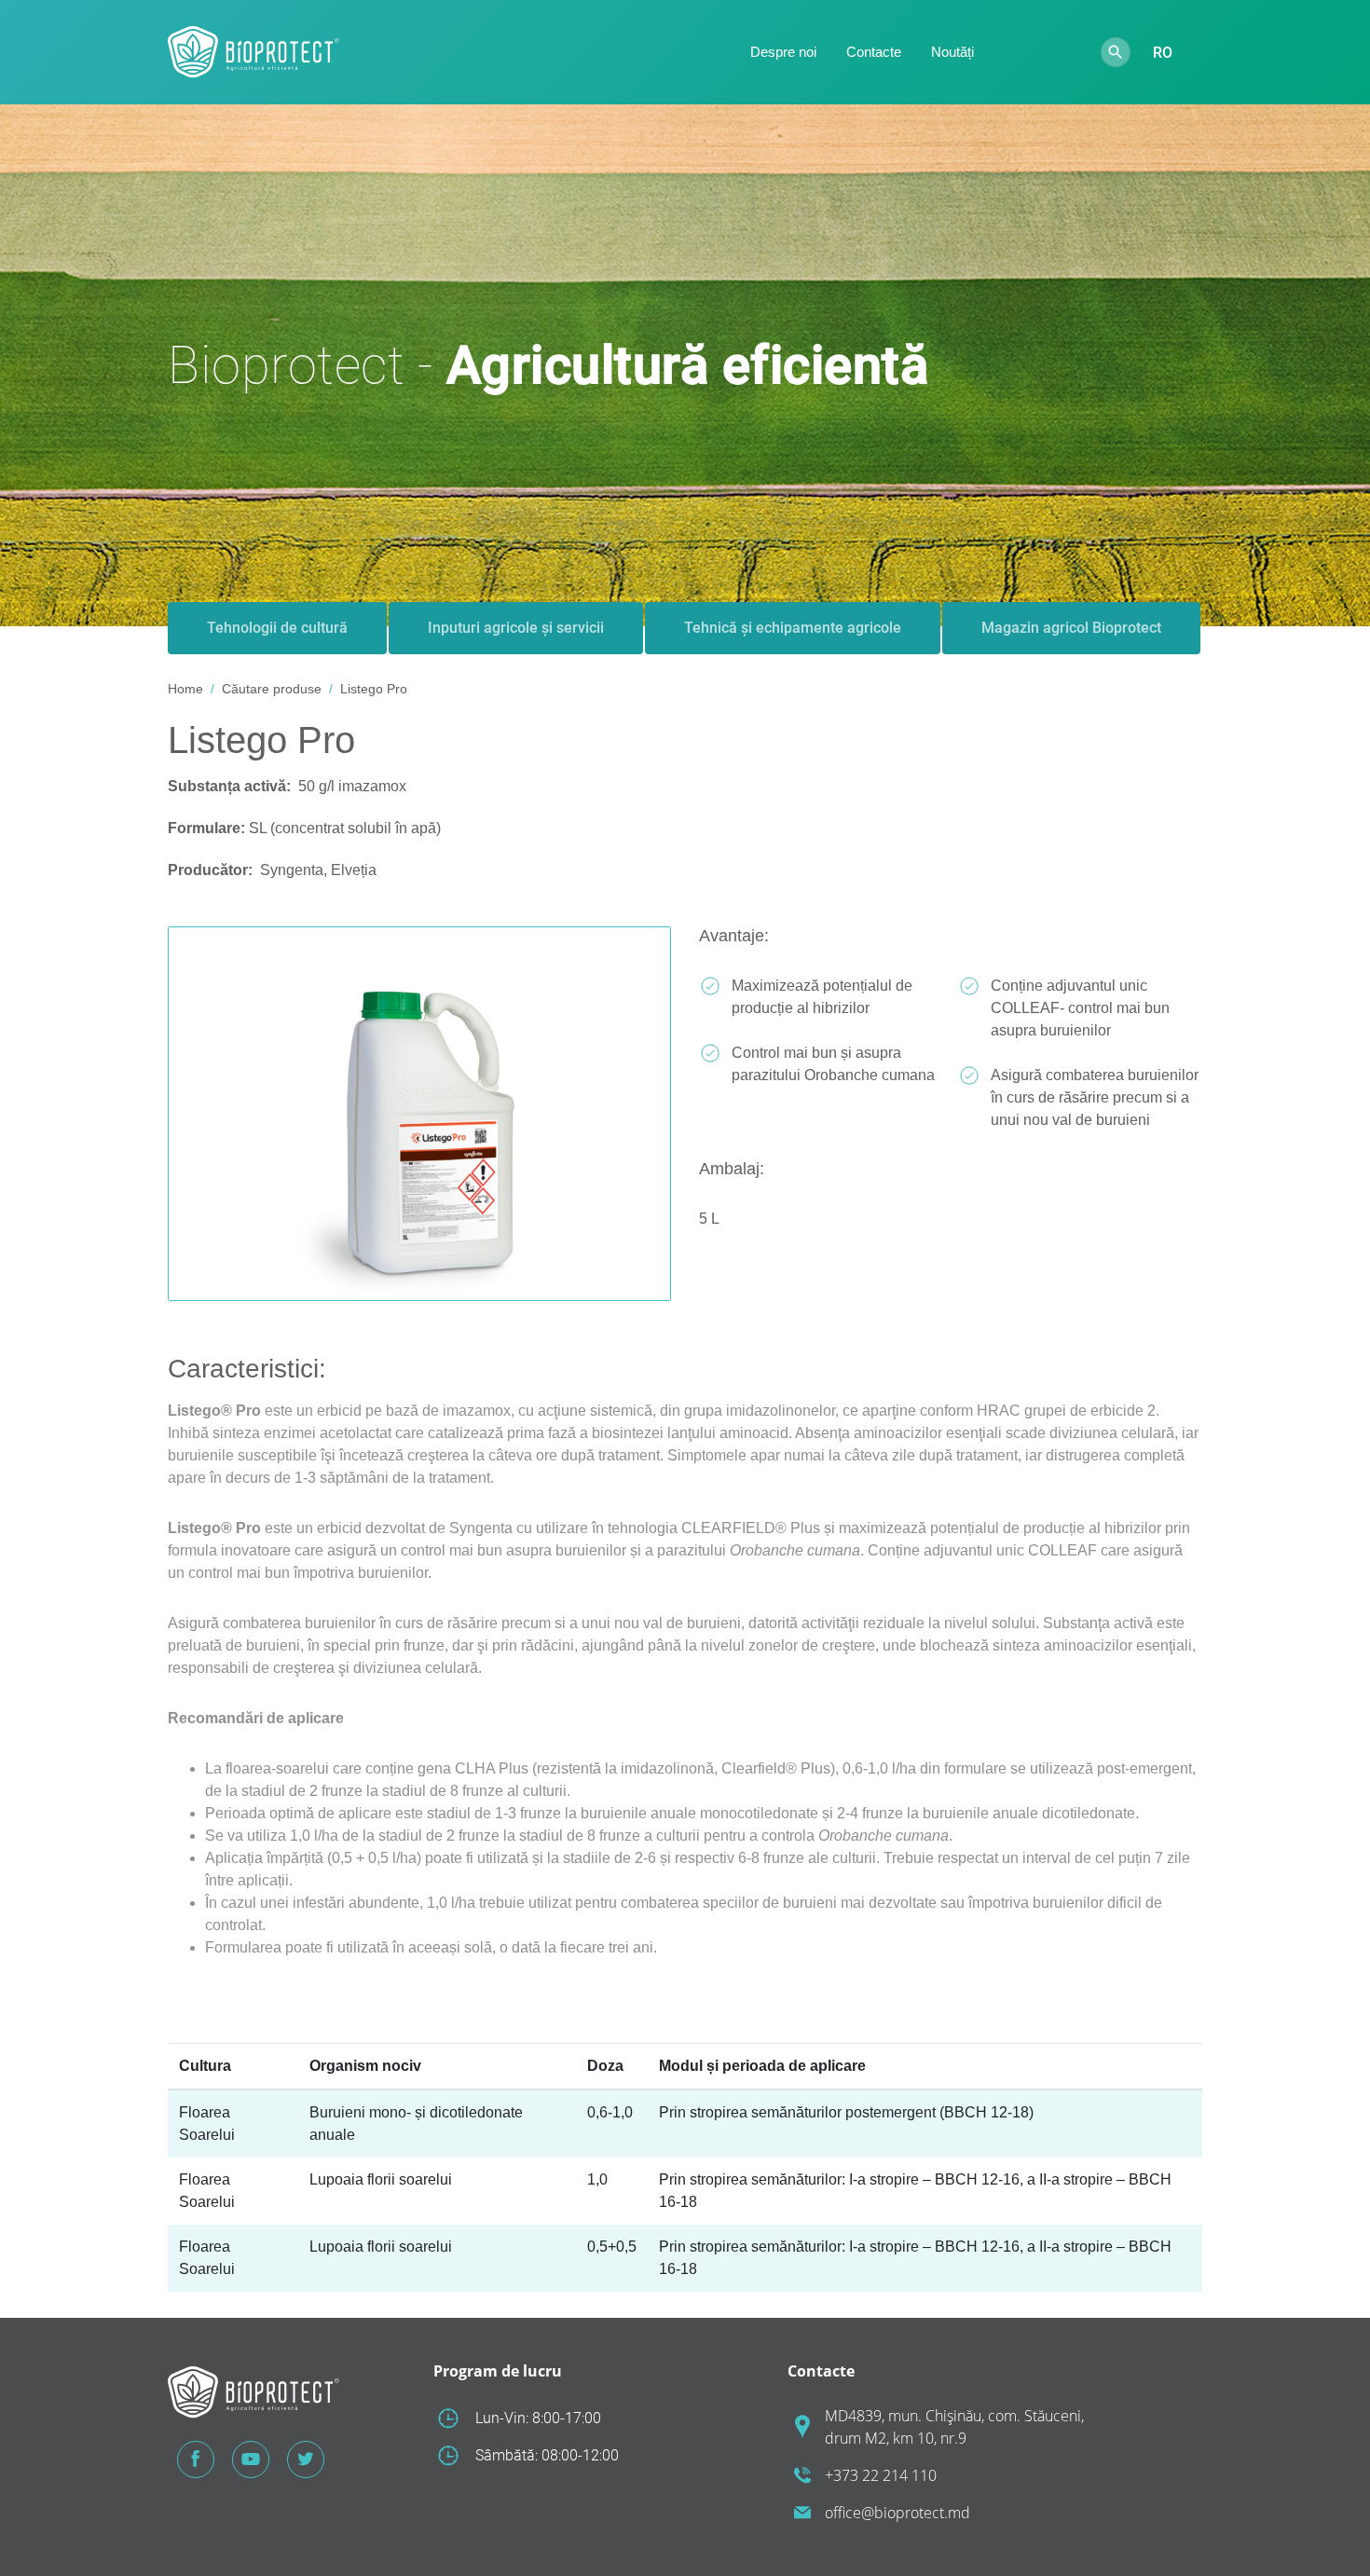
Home (185, 689)
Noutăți (952, 52)
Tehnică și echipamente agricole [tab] (793, 628)
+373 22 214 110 (881, 2475)
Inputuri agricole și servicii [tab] (516, 628)
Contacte (874, 52)
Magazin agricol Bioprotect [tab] (1071, 628)
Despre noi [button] (783, 52)
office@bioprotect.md (897, 2513)
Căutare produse (272, 689)
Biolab (1037, 53)
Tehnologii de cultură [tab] (277, 628)
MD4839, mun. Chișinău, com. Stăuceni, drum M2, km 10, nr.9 (954, 2427)
